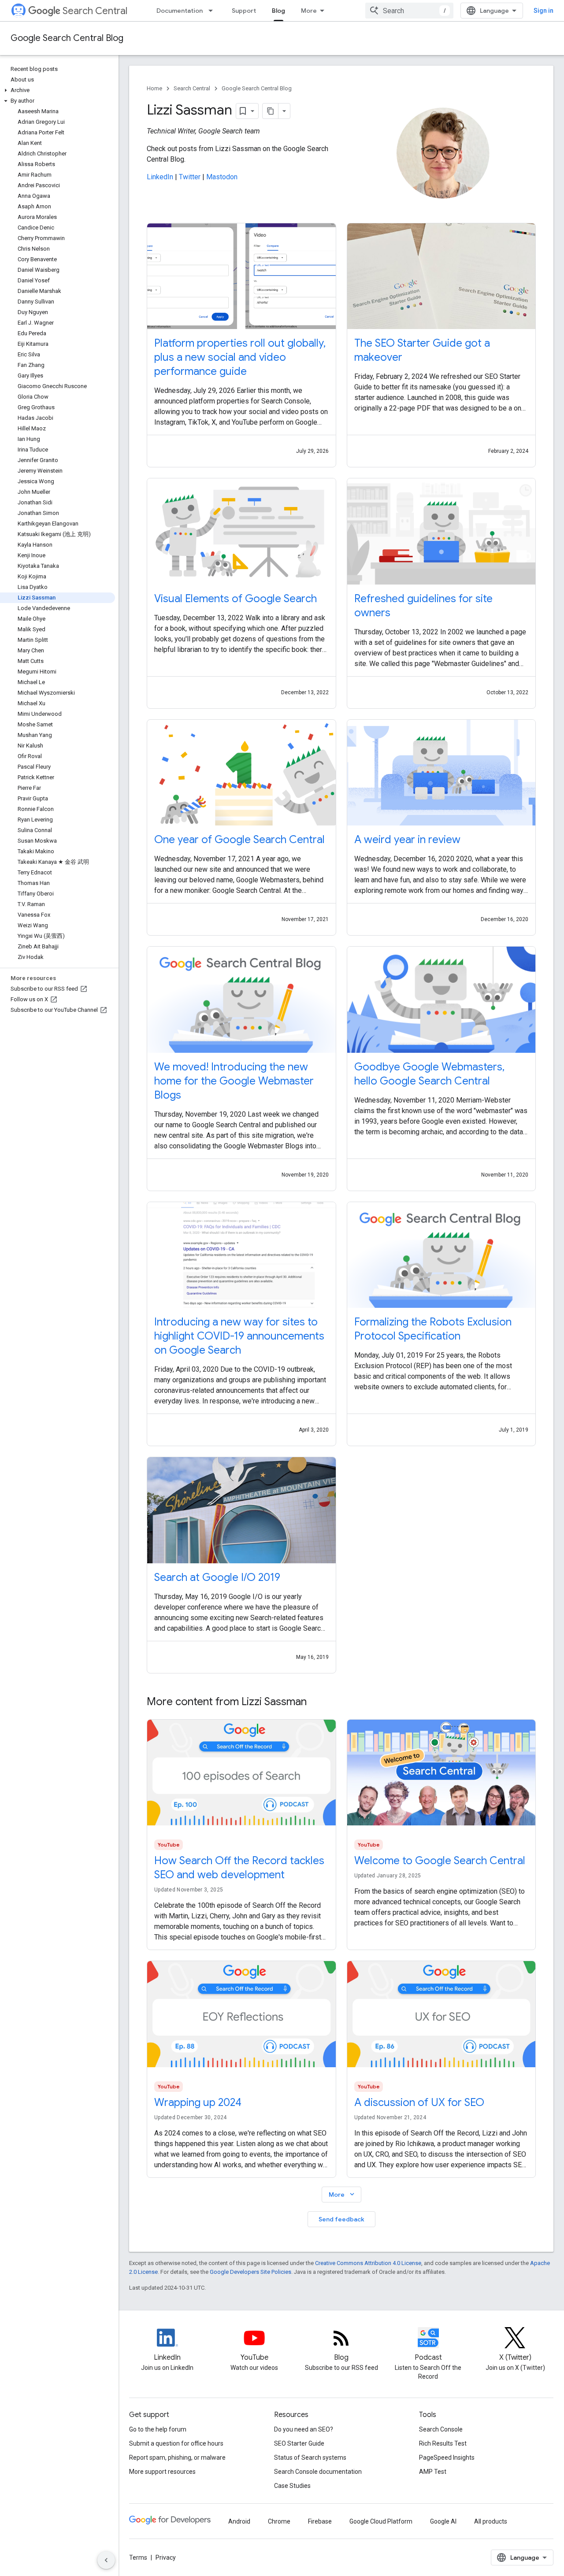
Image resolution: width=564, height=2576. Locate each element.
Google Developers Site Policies (250, 2272)
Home (154, 88)
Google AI (443, 2521)
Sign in (544, 11)
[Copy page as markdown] (271, 111)
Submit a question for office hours (176, 2443)
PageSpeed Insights (447, 2458)
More (309, 11)
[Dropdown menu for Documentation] (213, 11)
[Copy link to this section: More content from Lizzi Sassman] (315, 1703)
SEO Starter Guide (299, 2443)
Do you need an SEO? (304, 2429)
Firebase (320, 2521)
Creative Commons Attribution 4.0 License (368, 2263)
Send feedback (341, 2219)
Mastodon (222, 177)
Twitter (190, 177)
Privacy (166, 2557)
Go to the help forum (158, 2429)
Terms (138, 2557)
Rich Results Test (443, 2443)
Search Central (95, 11)
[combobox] (409, 11)
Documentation (180, 11)
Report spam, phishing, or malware (177, 2458)
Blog (278, 11)
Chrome (279, 2521)
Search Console (441, 2429)
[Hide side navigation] (106, 2560)
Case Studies (292, 2486)
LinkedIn (160, 177)
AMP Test (433, 2472)
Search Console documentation (318, 2472)
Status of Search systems (310, 2458)
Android (239, 2521)
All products (491, 2521)
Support (244, 11)
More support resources (162, 2472)
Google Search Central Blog (67, 38)
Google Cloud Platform (381, 2521)
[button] (58, 90)
